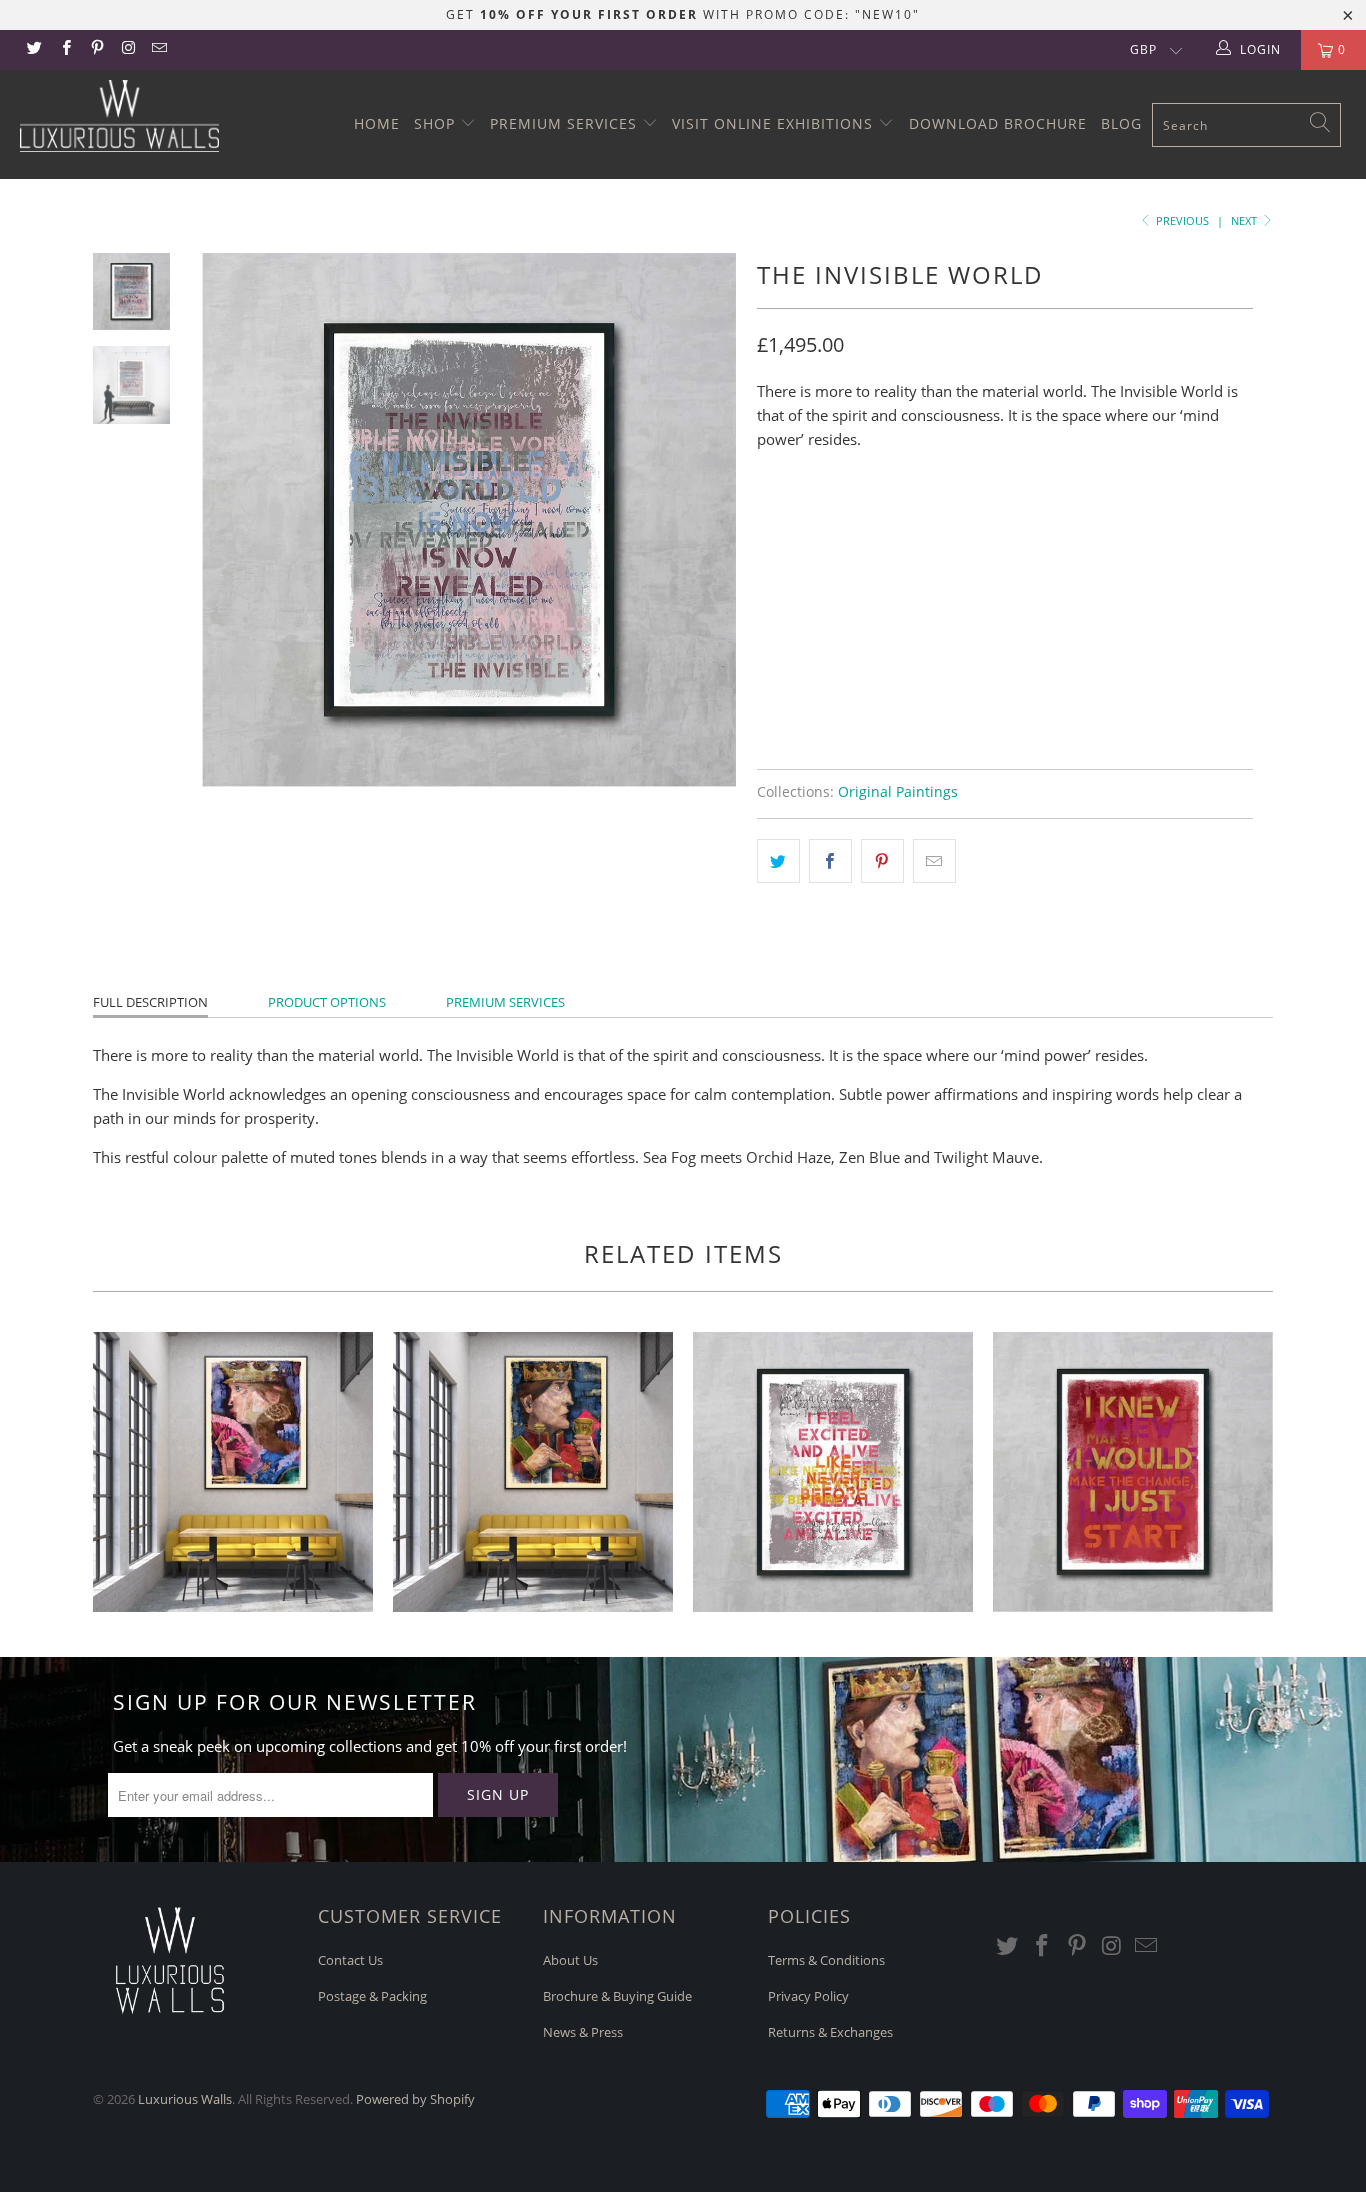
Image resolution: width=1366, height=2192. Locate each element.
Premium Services (566, 123)
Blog (1121, 123)
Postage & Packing (372, 1996)
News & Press (583, 2032)
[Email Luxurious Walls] (158, 49)
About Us (570, 1960)
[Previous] (230, 520)
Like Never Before (833, 1472)
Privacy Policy (808, 1996)
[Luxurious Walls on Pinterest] (96, 49)
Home (377, 123)
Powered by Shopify (415, 2099)
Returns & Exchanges (830, 2032)
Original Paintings (898, 792)
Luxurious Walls (185, 2099)
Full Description (150, 1002)
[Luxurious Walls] (119, 116)
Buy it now (1123, 675)
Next (1245, 220)
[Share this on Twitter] (778, 861)
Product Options (327, 1002)
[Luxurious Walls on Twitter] (33, 49)
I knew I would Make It (1133, 1472)
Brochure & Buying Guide (617, 1996)
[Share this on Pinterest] (882, 861)
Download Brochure (998, 123)
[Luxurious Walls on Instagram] (127, 49)
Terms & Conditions (826, 1960)
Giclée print (970, 524)
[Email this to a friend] (934, 861)
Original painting (833, 524)
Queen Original (233, 1472)
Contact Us (350, 1960)
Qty (770, 580)
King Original (533, 1472)
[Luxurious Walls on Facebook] (64, 49)
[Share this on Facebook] (830, 861)
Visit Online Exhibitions (775, 123)
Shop (437, 123)
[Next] (708, 520)
